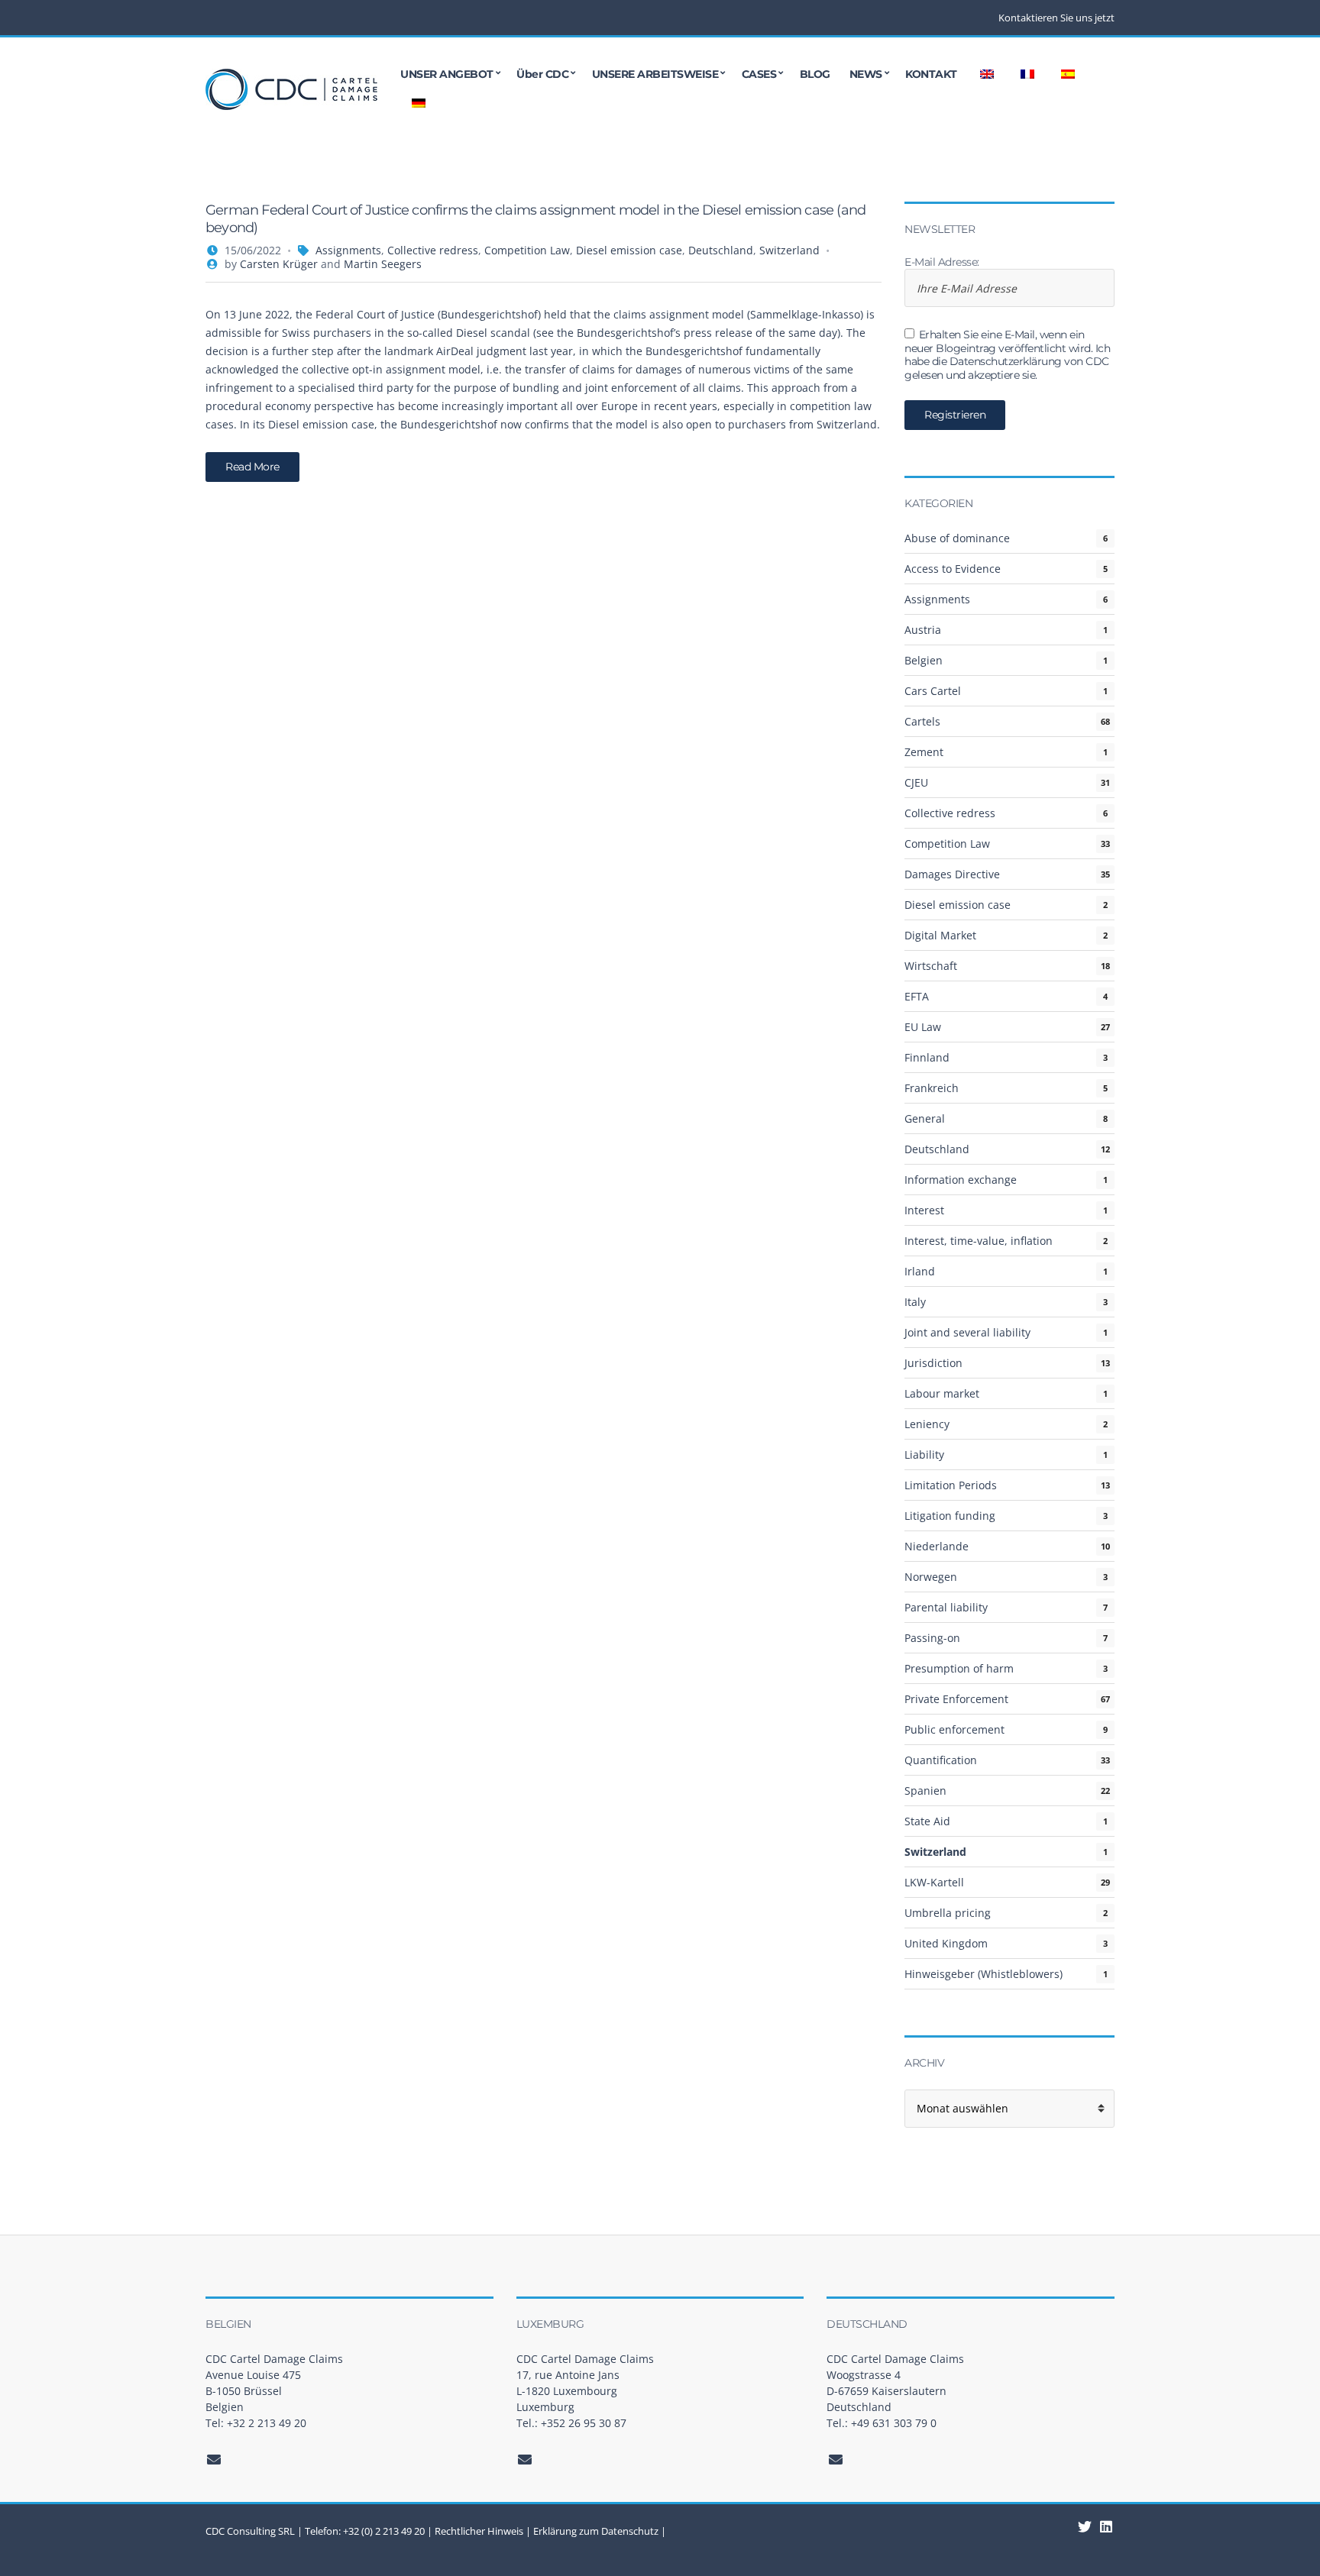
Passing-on (932, 1638)
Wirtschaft (931, 966)
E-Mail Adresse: (942, 262)
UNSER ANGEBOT (447, 74)
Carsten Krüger (279, 264)
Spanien (925, 1791)
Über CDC (542, 74)
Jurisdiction (933, 1363)
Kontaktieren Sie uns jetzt (1056, 18)
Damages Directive (952, 874)
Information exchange (961, 1180)
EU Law (923, 1027)
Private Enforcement (956, 1699)
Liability (924, 1454)
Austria (923, 630)
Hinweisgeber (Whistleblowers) (984, 1974)
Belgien (924, 660)
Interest (924, 1210)
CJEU (916, 782)
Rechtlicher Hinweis (479, 2531)
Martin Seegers (383, 264)
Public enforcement (954, 1729)
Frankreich (932, 1088)
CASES (759, 74)
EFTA (917, 996)
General (925, 1118)
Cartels (922, 721)
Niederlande (937, 1546)
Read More (252, 467)
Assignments (348, 250)
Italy (915, 1302)
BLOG (815, 74)
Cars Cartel (933, 691)
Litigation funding (950, 1516)
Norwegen (931, 1577)
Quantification (941, 1760)
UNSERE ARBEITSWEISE (655, 74)
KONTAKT (931, 74)
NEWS (866, 74)
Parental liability (946, 1607)
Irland (920, 1271)
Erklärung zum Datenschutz (596, 2531)
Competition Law (527, 250)
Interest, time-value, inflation (979, 1241)
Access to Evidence (953, 569)
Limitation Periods (951, 1485)
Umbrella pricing (948, 1913)
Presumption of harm (959, 1668)
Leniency (927, 1424)
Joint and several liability (967, 1332)
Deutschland (721, 250)
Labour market (942, 1393)
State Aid (927, 1821)
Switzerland (789, 250)
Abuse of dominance (957, 538)
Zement (924, 752)
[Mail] (214, 2459)
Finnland (927, 1057)
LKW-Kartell (934, 1882)
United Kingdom (946, 1943)
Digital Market (940, 935)
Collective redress (433, 250)
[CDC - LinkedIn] (1085, 2526)
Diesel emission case (629, 250)
